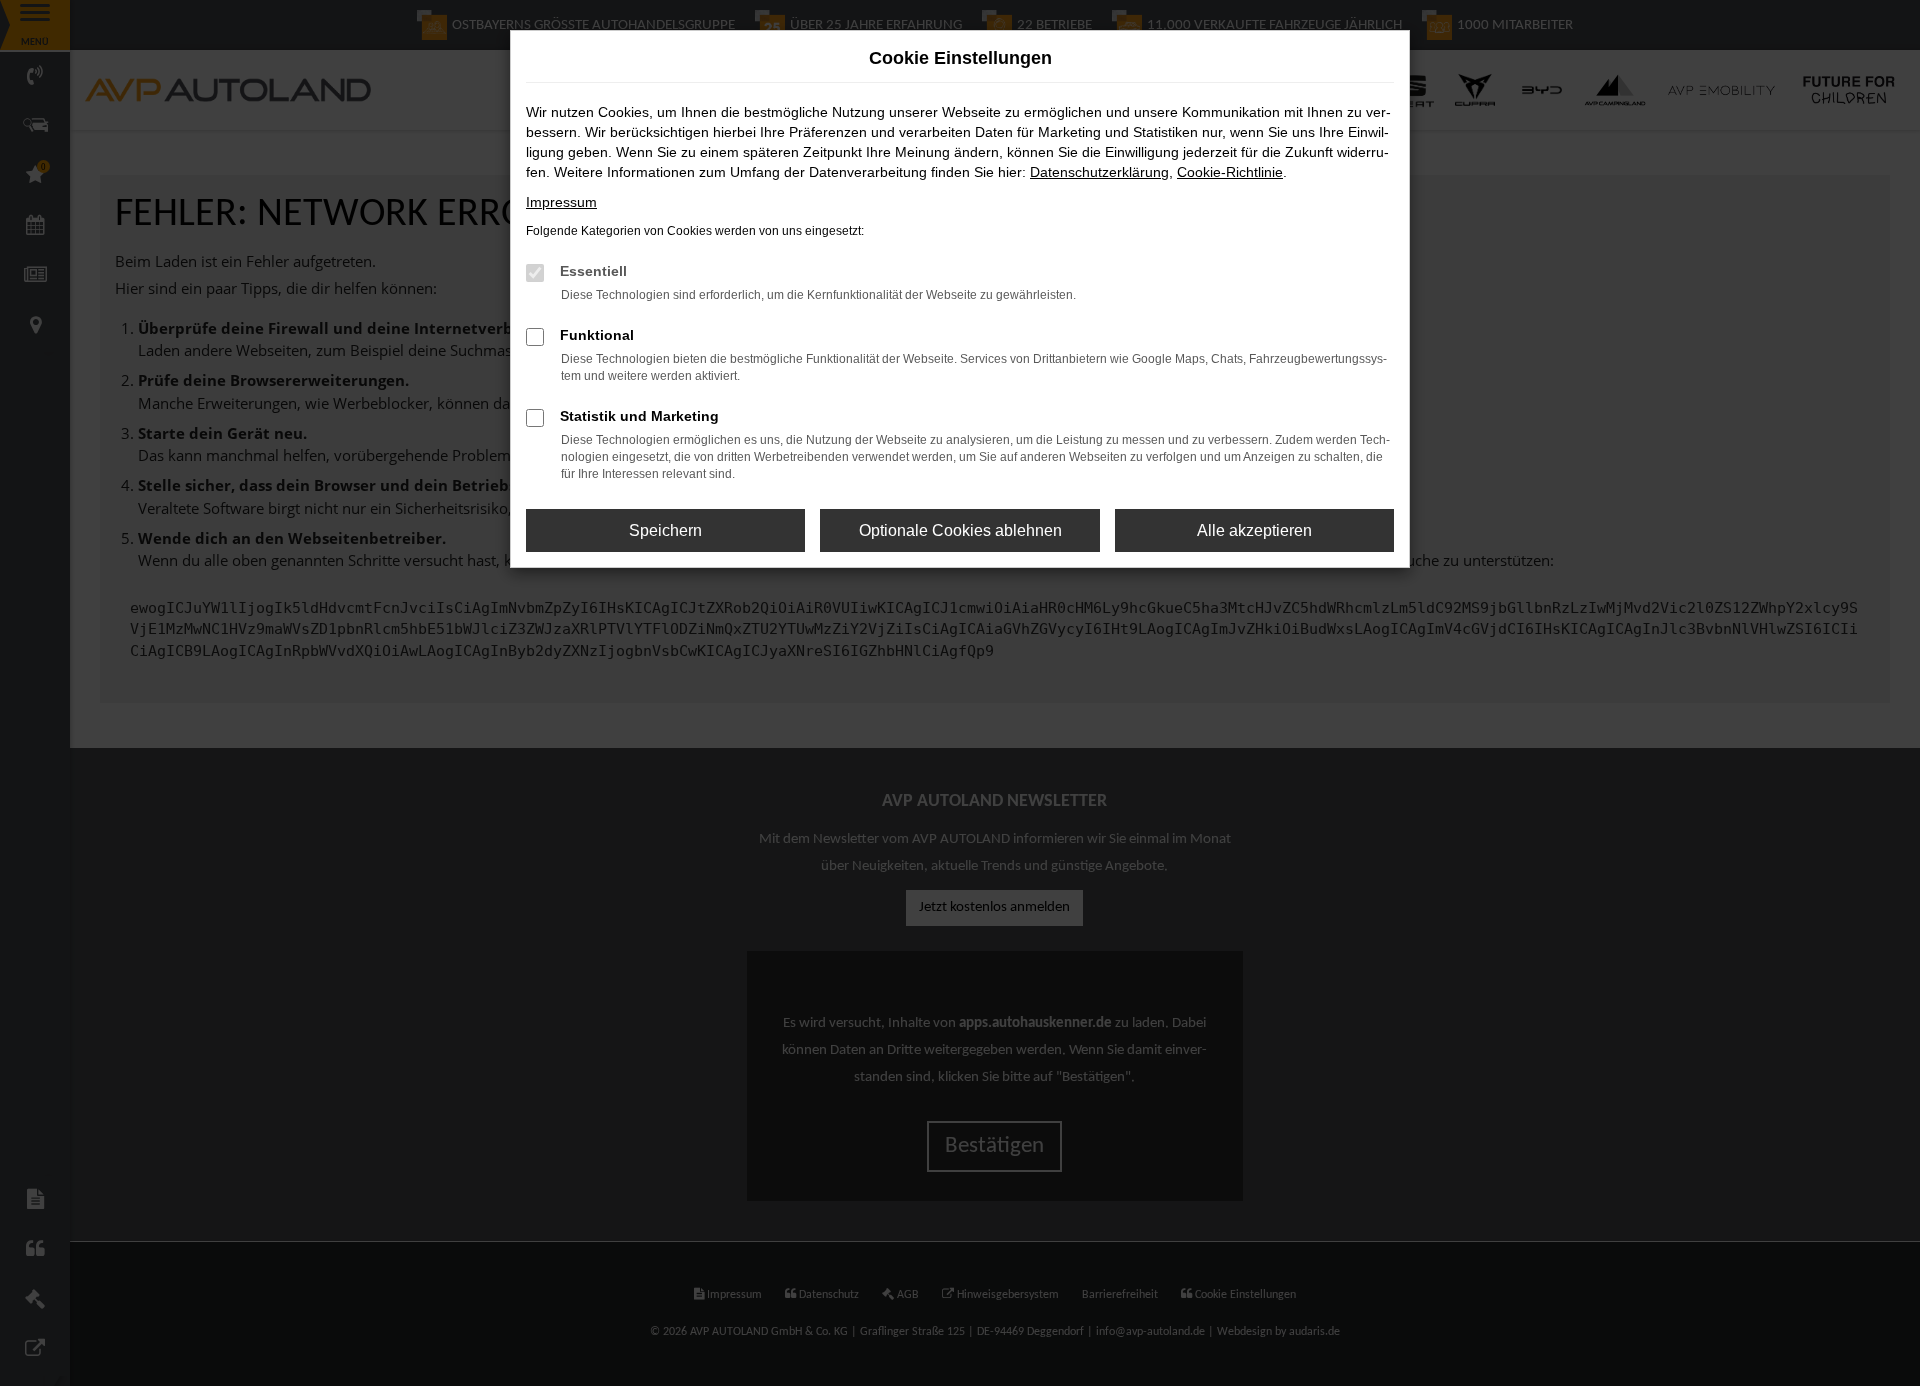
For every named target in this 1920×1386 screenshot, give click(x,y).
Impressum (561, 202)
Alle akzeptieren (1254, 530)
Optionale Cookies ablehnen (960, 530)
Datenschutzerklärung (1099, 172)
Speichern (665, 530)
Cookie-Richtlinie (1230, 172)
